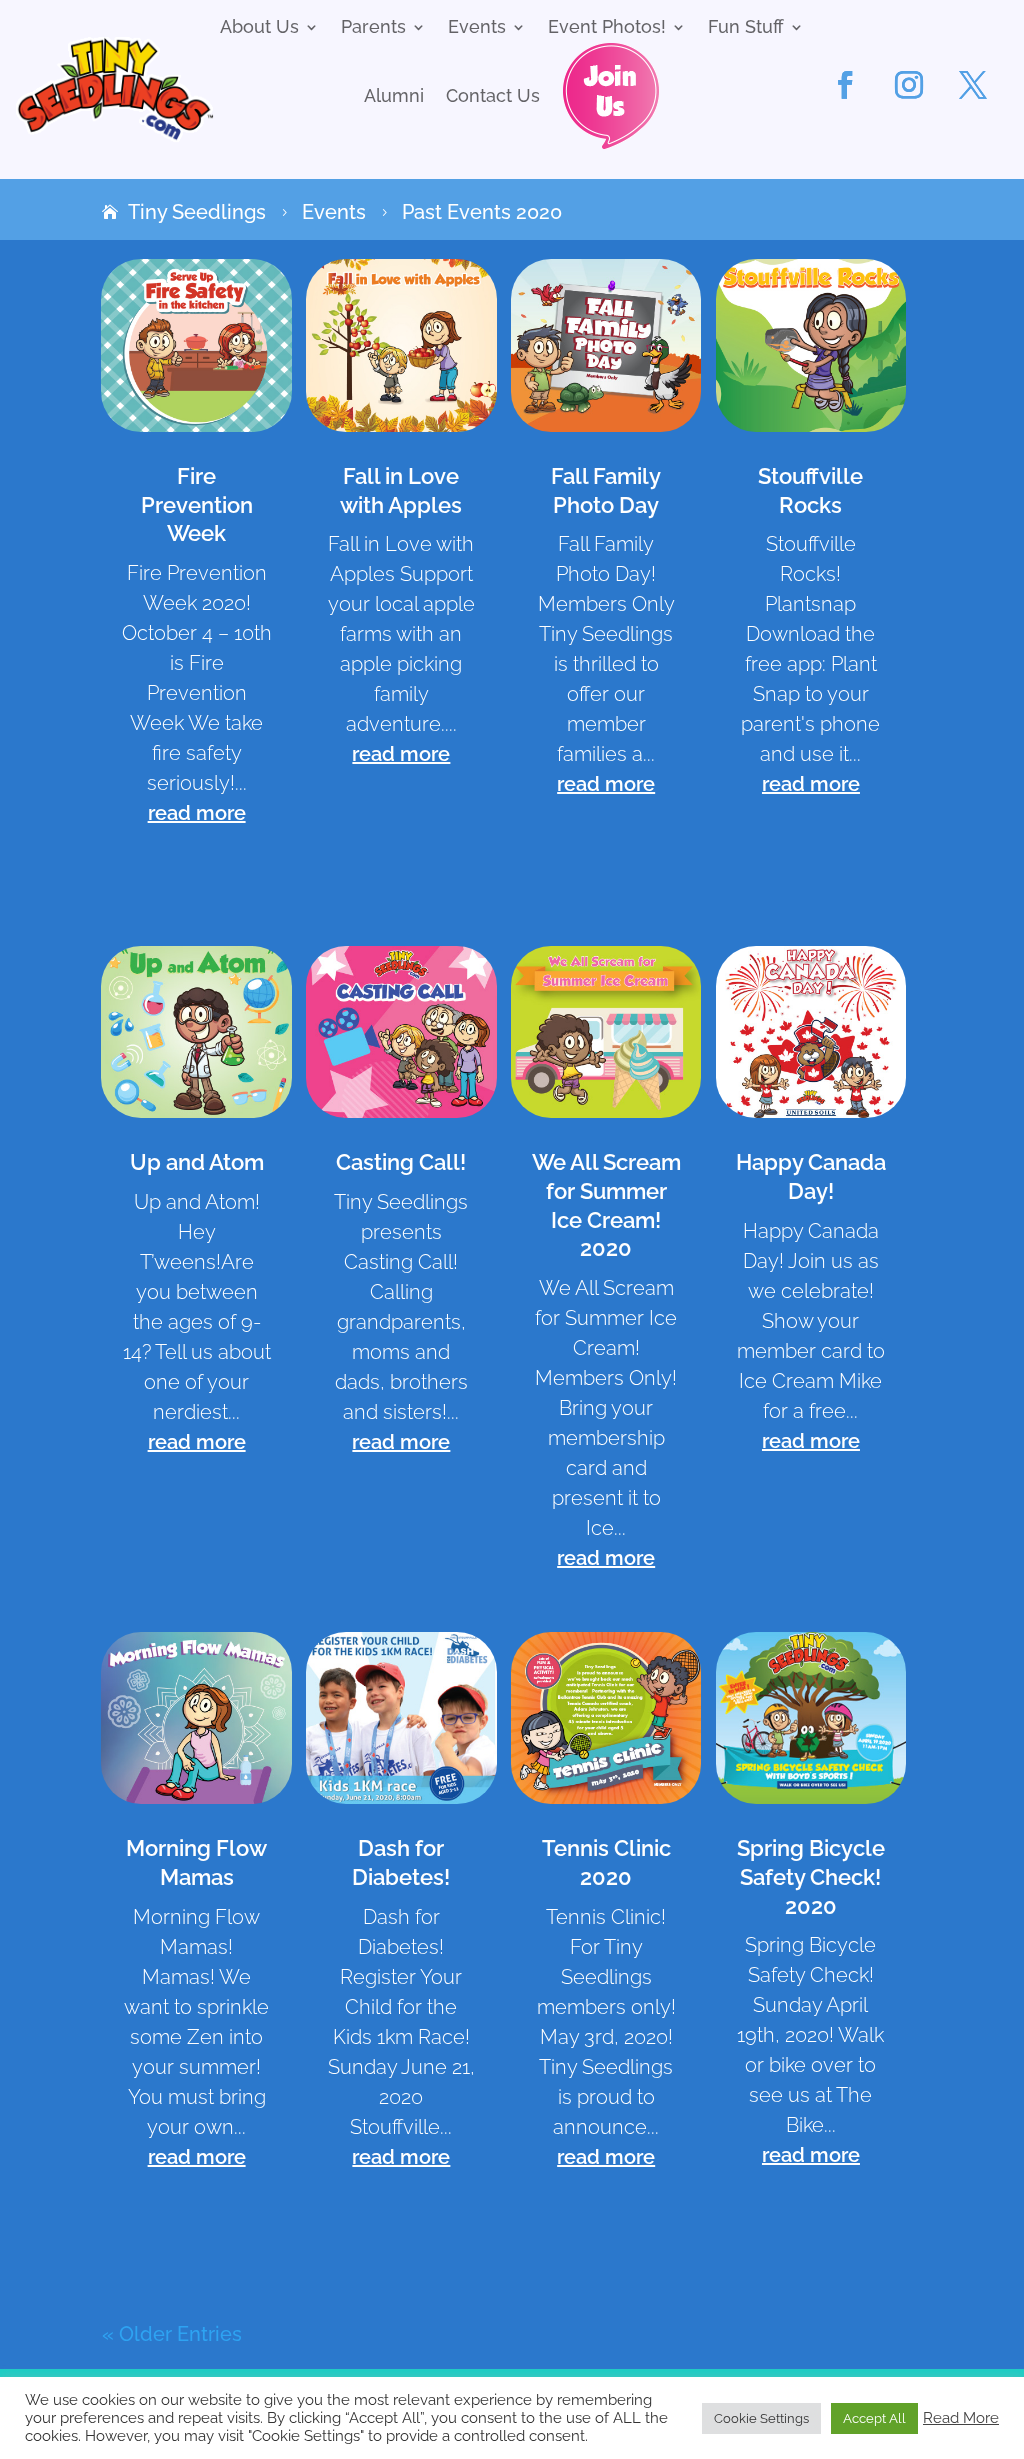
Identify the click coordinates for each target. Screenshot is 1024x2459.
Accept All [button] (874, 2418)
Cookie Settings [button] (761, 2418)
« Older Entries (172, 2334)
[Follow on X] (973, 85)
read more (197, 813)
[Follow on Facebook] (845, 85)
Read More (961, 2417)
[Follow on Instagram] (909, 85)
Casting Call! (401, 1162)
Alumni (394, 97)
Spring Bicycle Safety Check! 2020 (811, 1876)
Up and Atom (197, 1162)
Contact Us (493, 97)
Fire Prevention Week (197, 504)
